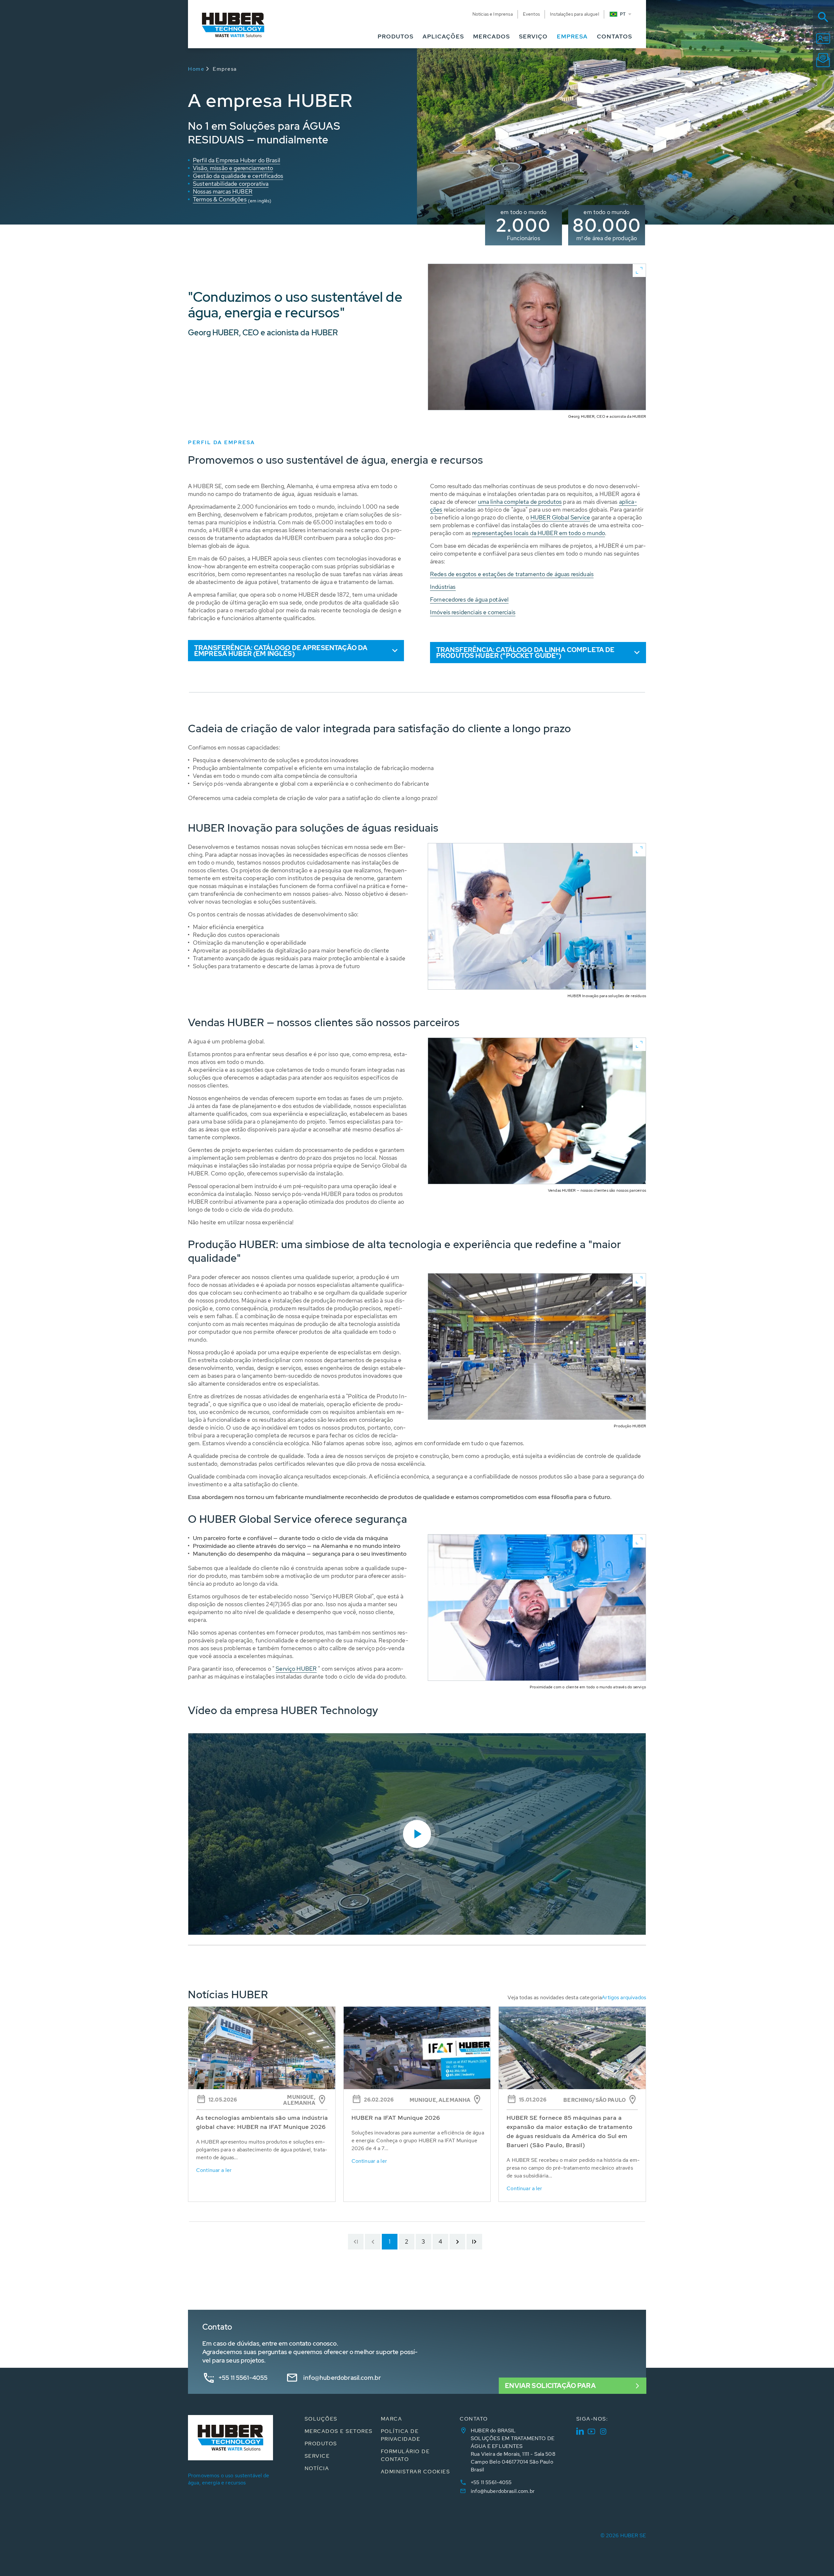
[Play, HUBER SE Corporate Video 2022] (417, 1834)
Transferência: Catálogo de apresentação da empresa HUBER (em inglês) (281, 651)
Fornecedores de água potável (469, 599)
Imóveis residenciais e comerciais (473, 612)
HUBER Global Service (560, 517)
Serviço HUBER (296, 1669)
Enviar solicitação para (550, 2386)
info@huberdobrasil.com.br (342, 2378)
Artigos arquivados (624, 1997)
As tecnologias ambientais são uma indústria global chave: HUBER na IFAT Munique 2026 (262, 2122)
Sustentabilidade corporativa (231, 184)
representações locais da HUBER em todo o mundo (539, 533)
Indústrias (443, 587)
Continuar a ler (214, 2170)
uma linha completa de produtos (520, 502)
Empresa (225, 69)
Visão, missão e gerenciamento (233, 168)
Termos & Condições (220, 199)
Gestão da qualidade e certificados (238, 176)
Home (196, 69)
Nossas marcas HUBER (223, 191)
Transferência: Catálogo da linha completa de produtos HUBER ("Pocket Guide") (525, 653)
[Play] (417, 1834)
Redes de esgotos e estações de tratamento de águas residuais (512, 574)
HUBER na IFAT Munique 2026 (396, 2118)
